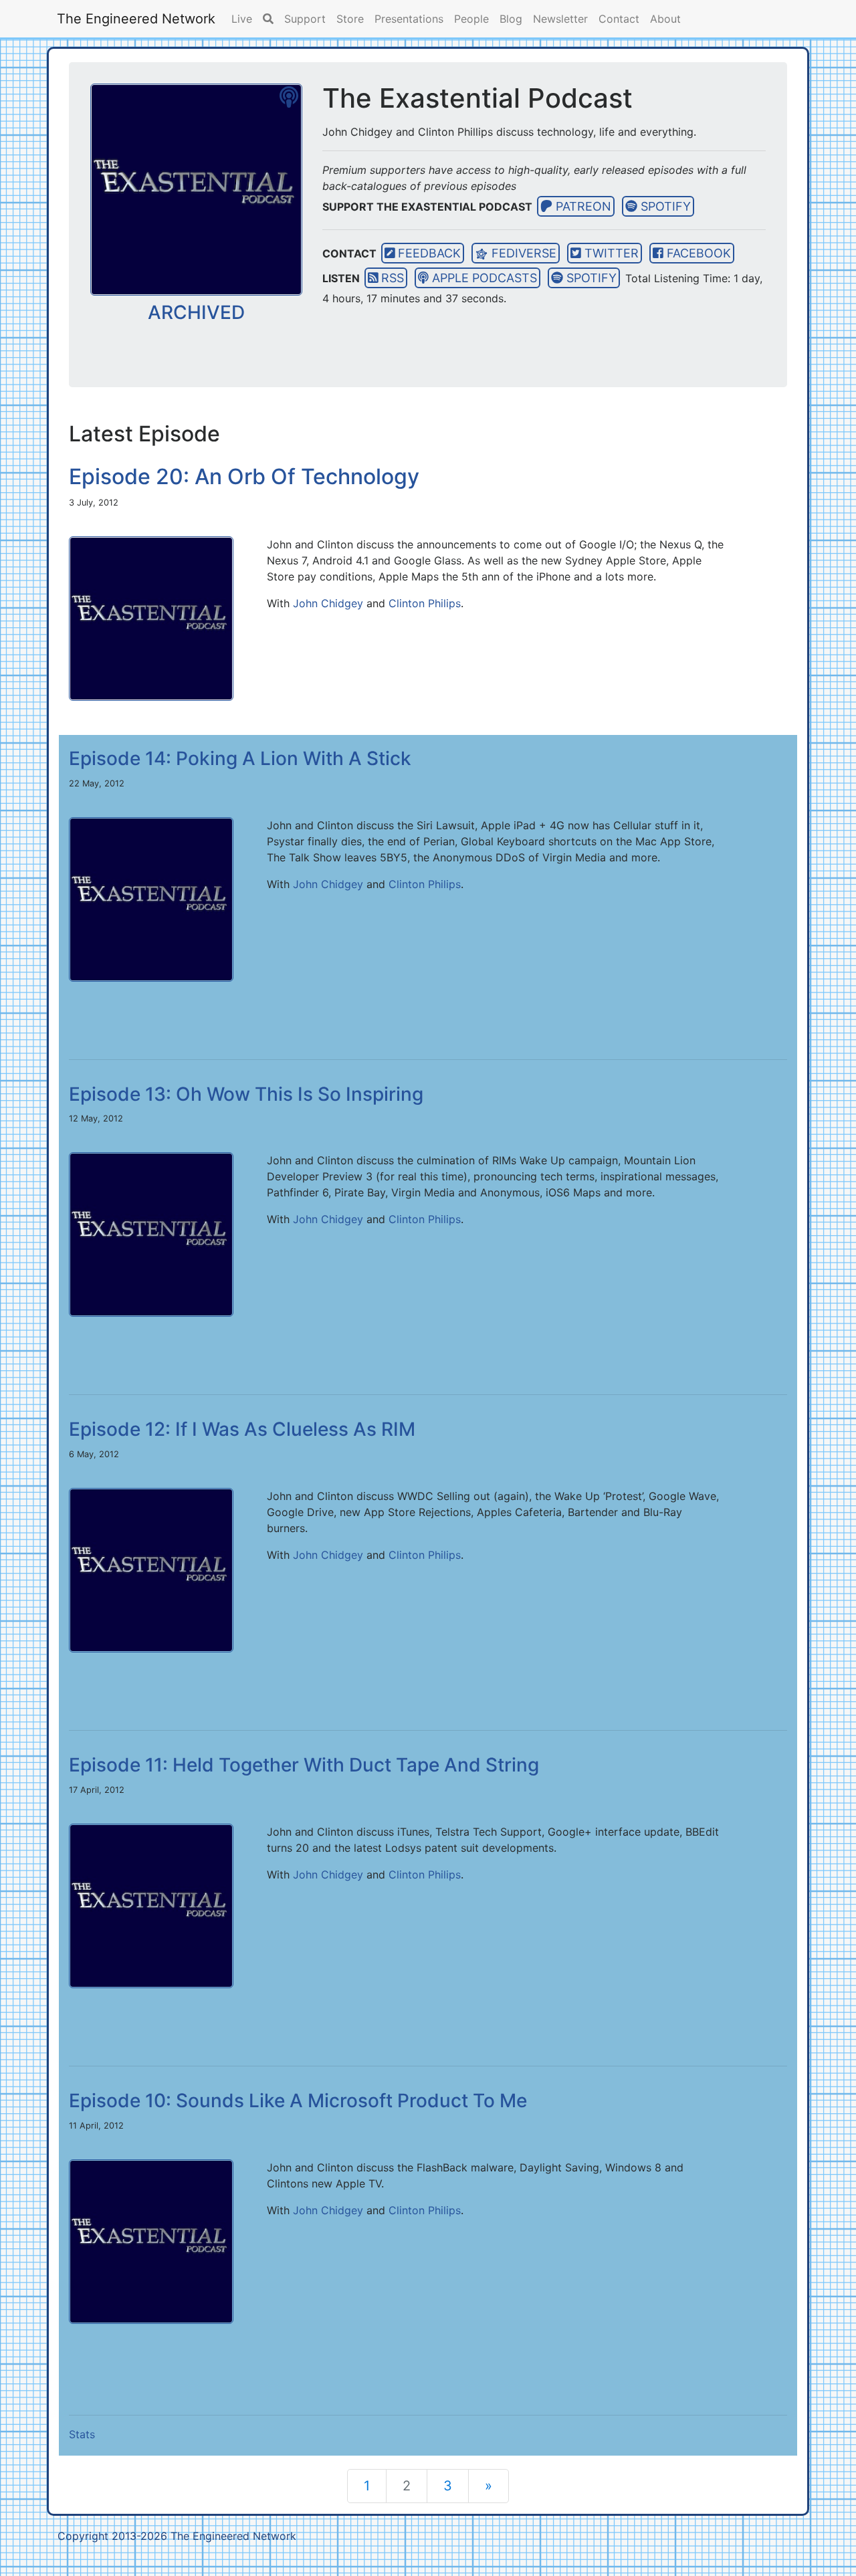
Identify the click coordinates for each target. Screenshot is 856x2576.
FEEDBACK (428, 253)
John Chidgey (328, 603)
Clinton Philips (425, 603)
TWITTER (610, 253)
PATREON (582, 206)
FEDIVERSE (522, 253)
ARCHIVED (196, 312)
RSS (391, 278)
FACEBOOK (697, 253)
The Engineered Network (136, 19)
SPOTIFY (664, 206)
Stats (82, 2434)
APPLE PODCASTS (483, 278)
